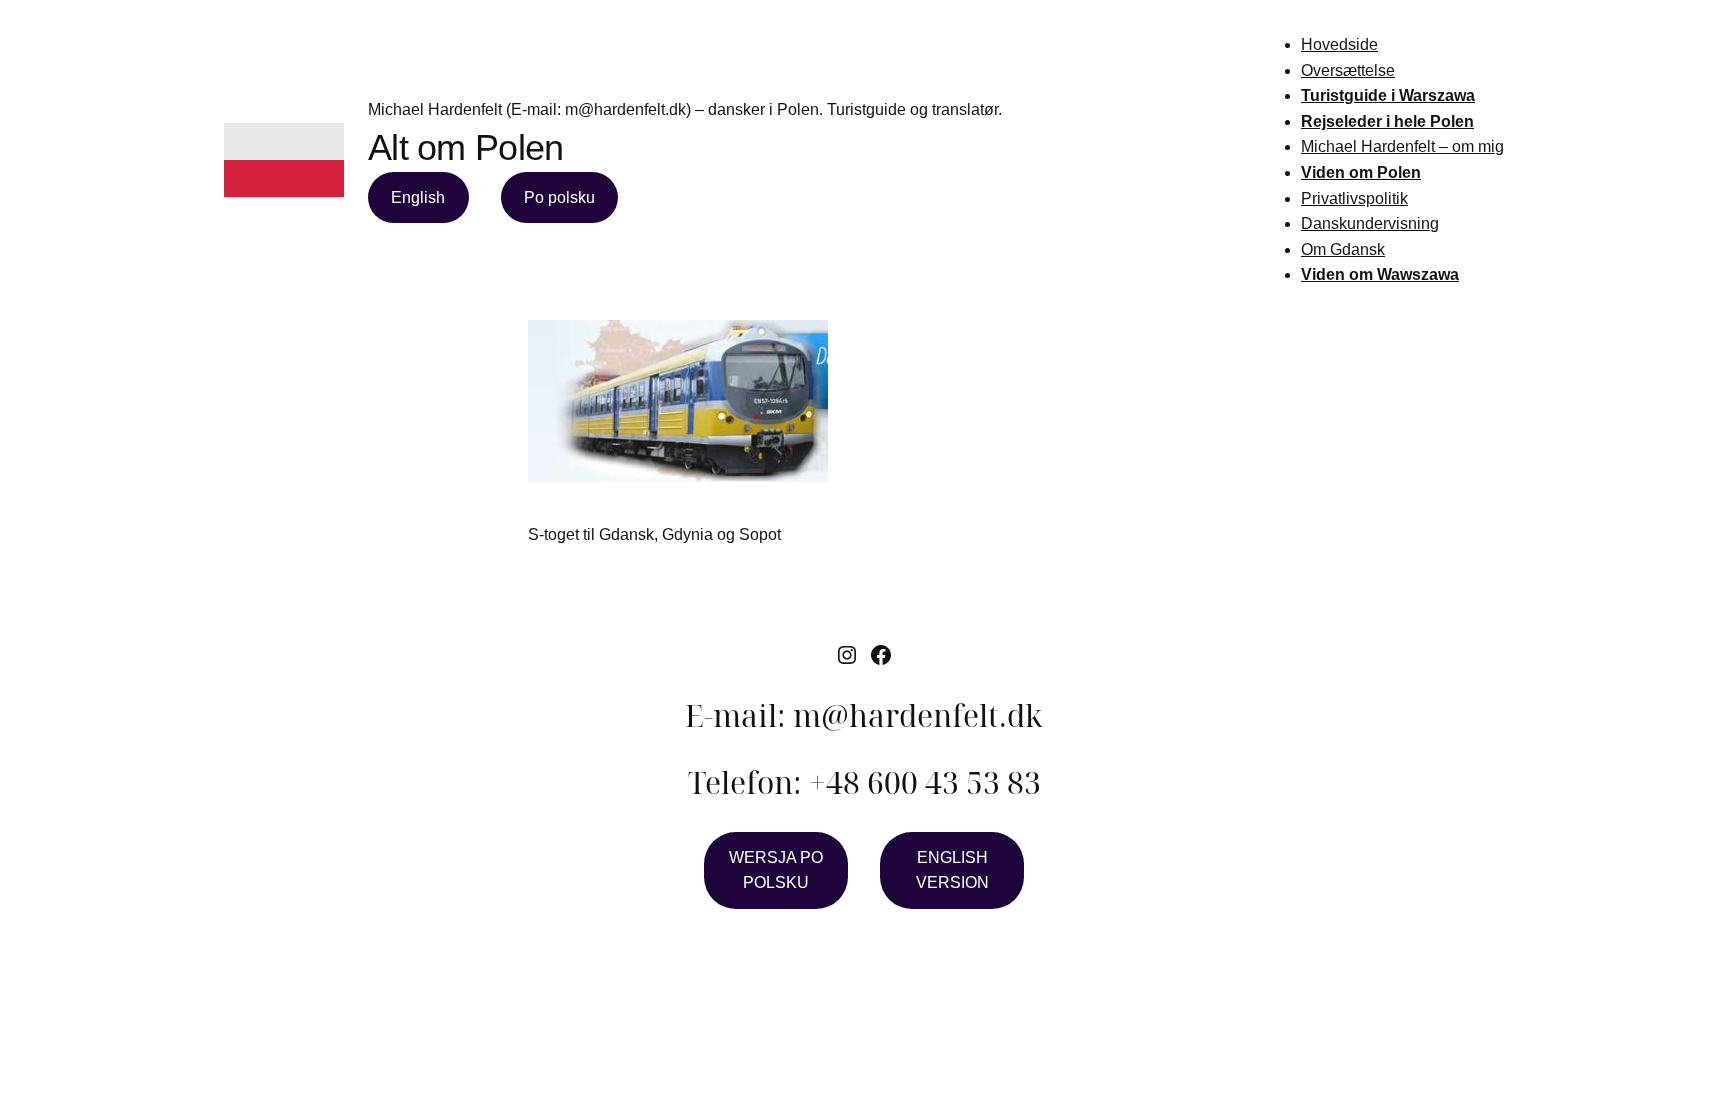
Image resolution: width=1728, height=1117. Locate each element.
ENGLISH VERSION (952, 870)
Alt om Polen (465, 147)
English (418, 197)
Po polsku (559, 197)
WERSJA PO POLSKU (776, 870)
